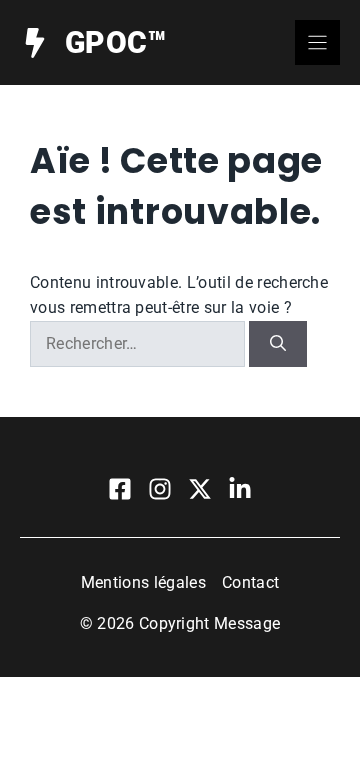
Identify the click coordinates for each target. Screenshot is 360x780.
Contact (250, 582)
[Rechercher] (278, 344)
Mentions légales (143, 582)
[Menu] (317, 42)
